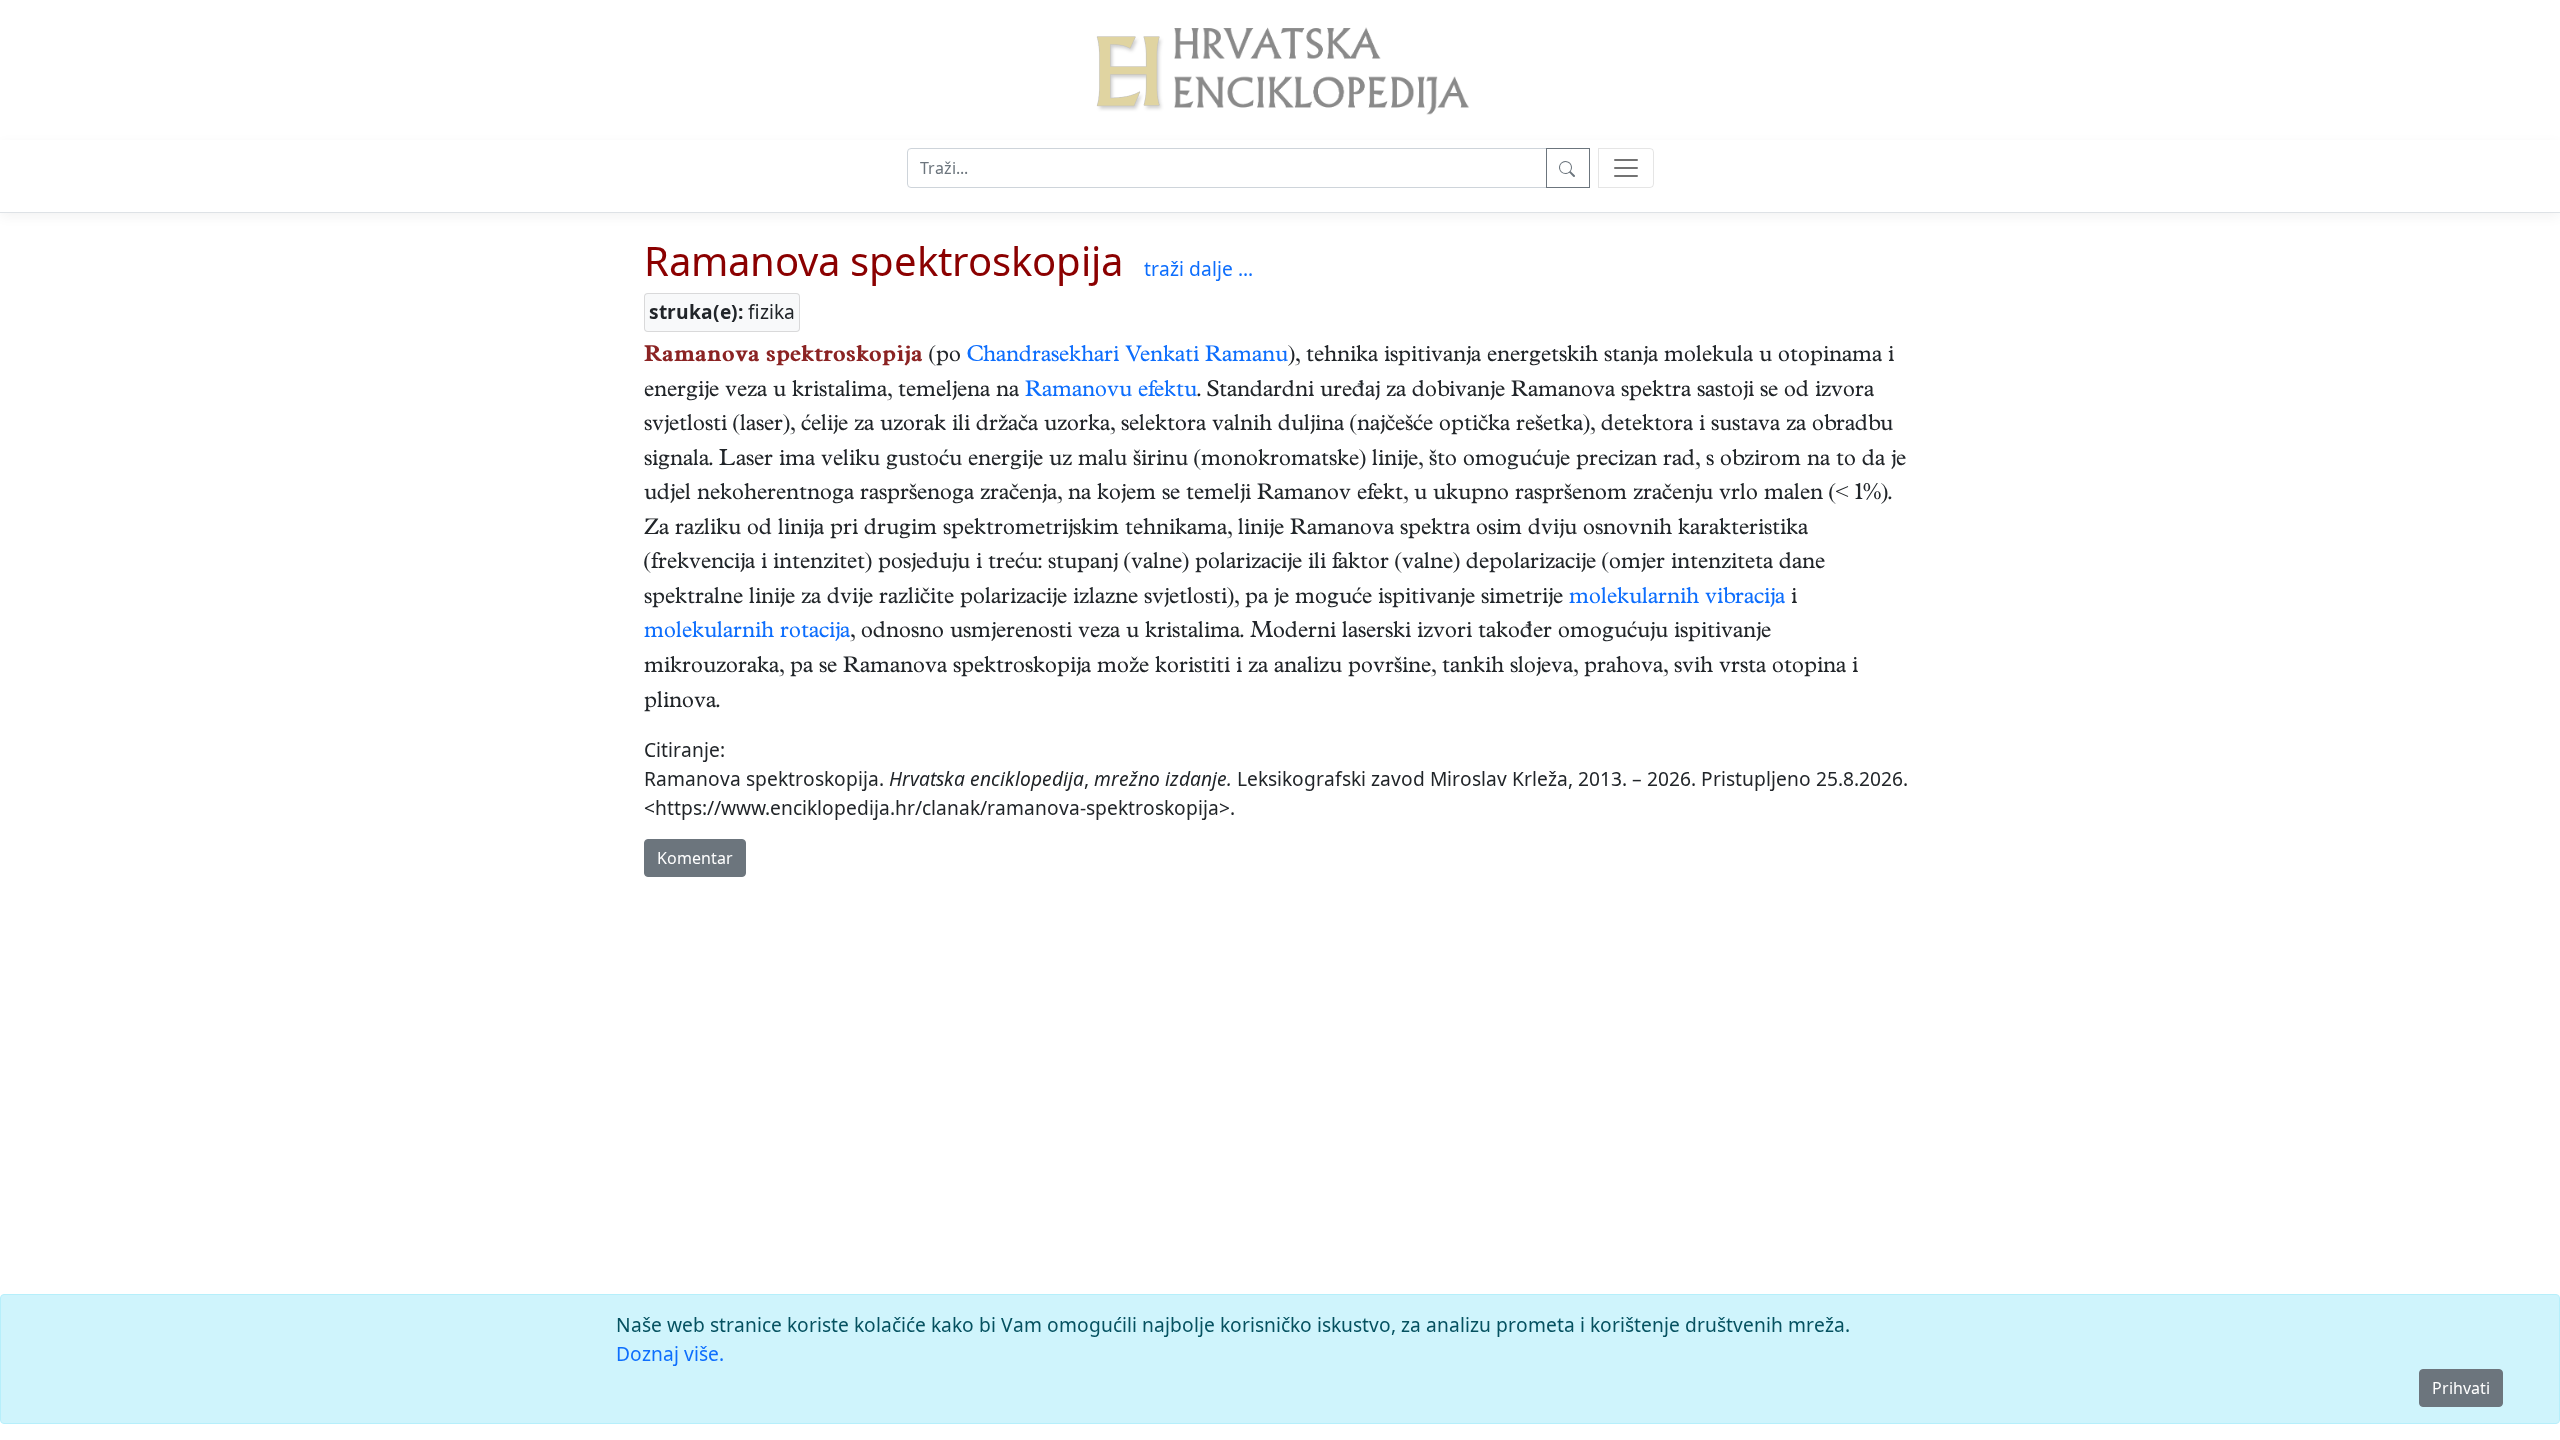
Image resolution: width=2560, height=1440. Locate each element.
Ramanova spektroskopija (883, 260)
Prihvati (2461, 1388)
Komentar (695, 858)
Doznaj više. (670, 1353)
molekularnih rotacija (747, 633)
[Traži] (1568, 168)
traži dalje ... (1198, 268)
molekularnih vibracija (1677, 599)
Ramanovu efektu (1111, 392)
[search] (1626, 168)
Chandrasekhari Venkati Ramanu (1127, 357)
